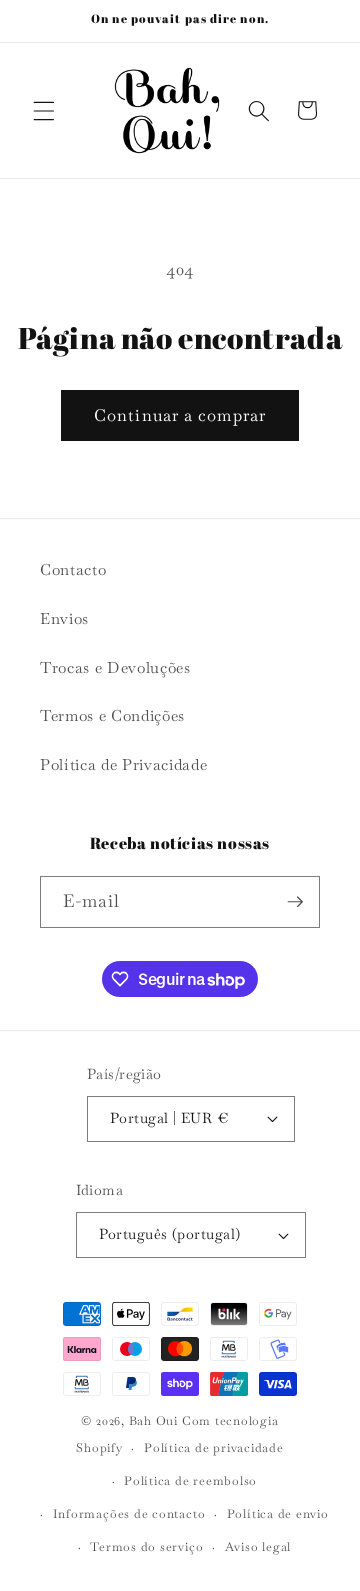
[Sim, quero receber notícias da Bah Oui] (295, 902)
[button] (44, 110)
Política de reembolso (190, 1481)
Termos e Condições (112, 716)
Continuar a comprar (180, 415)
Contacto (73, 570)
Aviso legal (258, 1547)
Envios (64, 619)
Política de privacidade (214, 1448)
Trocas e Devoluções (115, 668)
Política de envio (278, 1514)
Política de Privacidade (123, 765)
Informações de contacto (129, 1514)
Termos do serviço (146, 1547)
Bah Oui (153, 1421)
